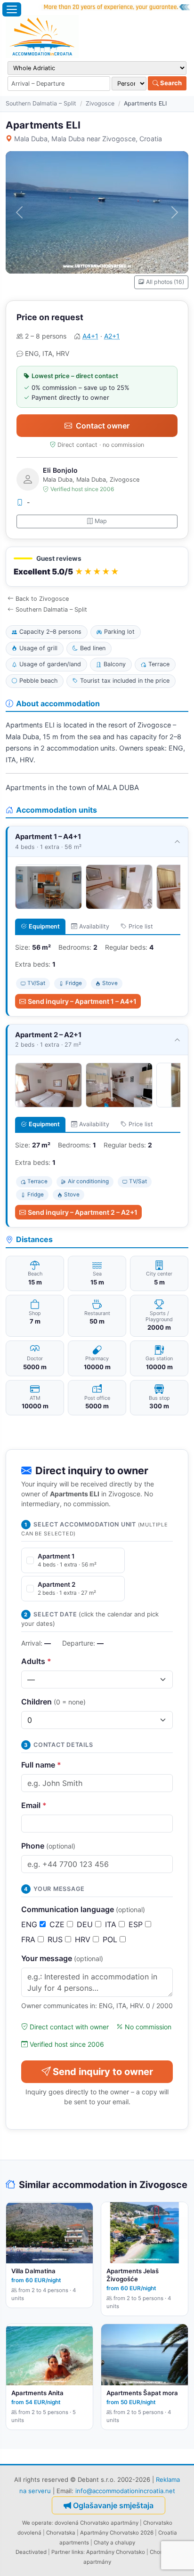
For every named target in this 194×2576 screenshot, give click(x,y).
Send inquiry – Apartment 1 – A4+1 (82, 1001)
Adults (36, 1661)
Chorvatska (61, 2533)
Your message (62, 1958)
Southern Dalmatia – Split (41, 103)
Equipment (44, 926)
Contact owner (103, 426)
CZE (58, 1924)
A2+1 (112, 336)
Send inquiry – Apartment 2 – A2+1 (83, 1212)
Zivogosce (100, 103)
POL (111, 1939)
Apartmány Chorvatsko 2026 (117, 2533)
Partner (61, 2552)
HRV (84, 1939)
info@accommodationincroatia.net (125, 2491)
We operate (37, 2523)
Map (101, 521)
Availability (94, 926)
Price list (141, 926)
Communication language (83, 1909)
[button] (97, 567)
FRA (29, 1939)
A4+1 (90, 336)
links (77, 2552)
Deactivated (31, 2552)
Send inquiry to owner (103, 2072)
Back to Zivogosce (42, 599)
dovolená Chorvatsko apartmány (97, 2523)
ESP (137, 1924)
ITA (112, 1924)
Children (53, 1702)
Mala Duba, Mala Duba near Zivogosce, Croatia (88, 139)
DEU (86, 1924)
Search (170, 83)
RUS (56, 1939)
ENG (30, 1924)
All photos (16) (165, 282)
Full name (41, 1765)
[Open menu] (12, 9)
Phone (48, 1846)
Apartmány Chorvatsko (116, 2552)
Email (34, 1805)
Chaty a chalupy (114, 2543)
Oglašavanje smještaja (113, 2505)
